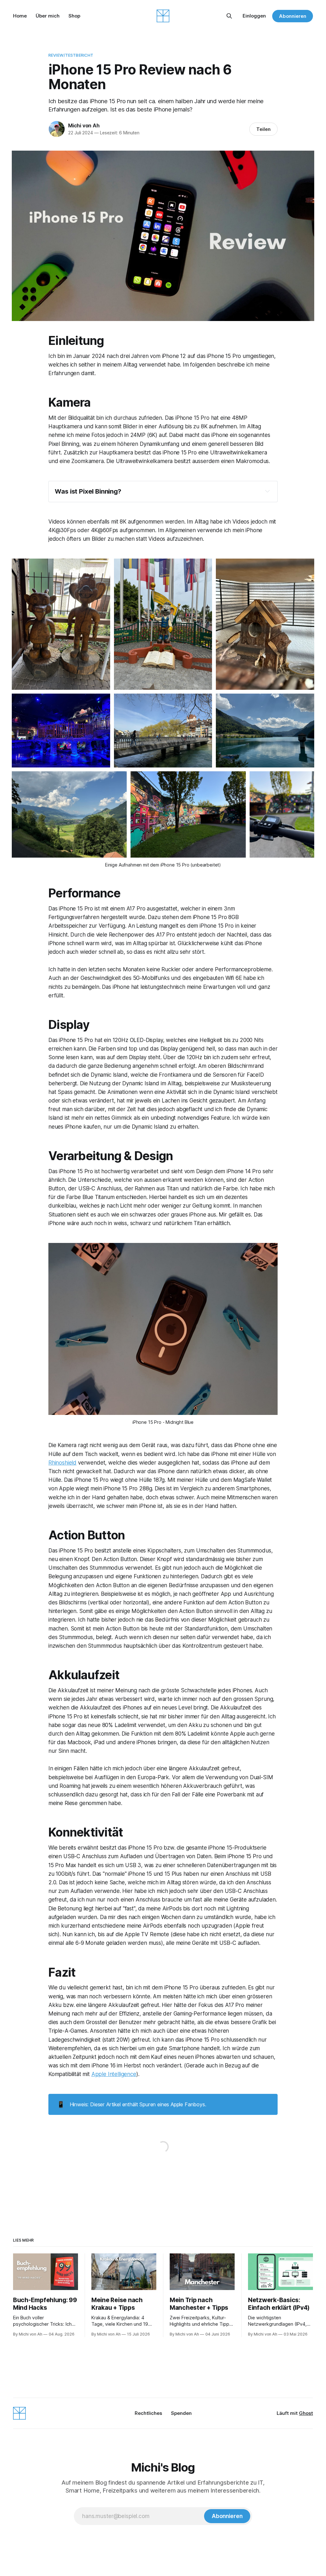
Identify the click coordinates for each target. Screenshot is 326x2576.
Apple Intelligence (114, 2074)
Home (20, 16)
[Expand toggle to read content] (267, 491)
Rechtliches (148, 2413)
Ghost (306, 2413)
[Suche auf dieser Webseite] (229, 16)
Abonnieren (293, 16)
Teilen (263, 129)
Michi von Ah (84, 125)
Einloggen (254, 16)
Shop (74, 16)
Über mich (48, 16)
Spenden (181, 2413)
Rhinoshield (62, 1463)
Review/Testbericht (71, 55)
